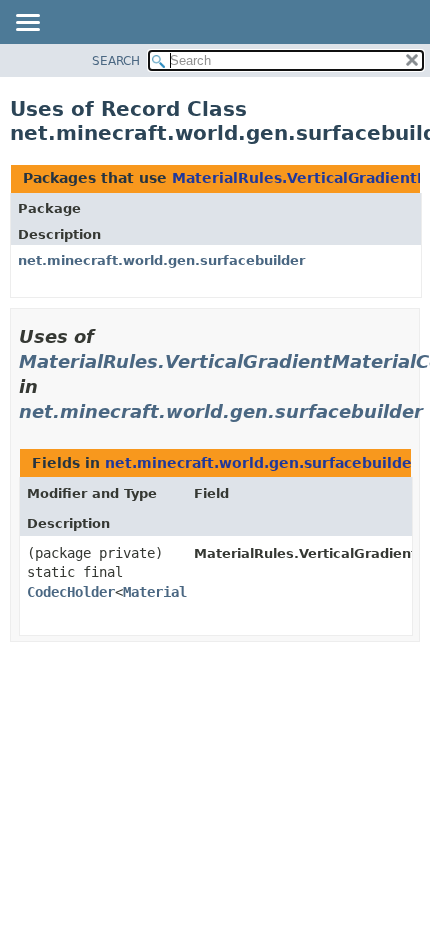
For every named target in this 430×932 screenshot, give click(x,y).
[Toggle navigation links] (27, 24)
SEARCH (116, 61)
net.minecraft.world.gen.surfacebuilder (161, 260)
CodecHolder (71, 592)
